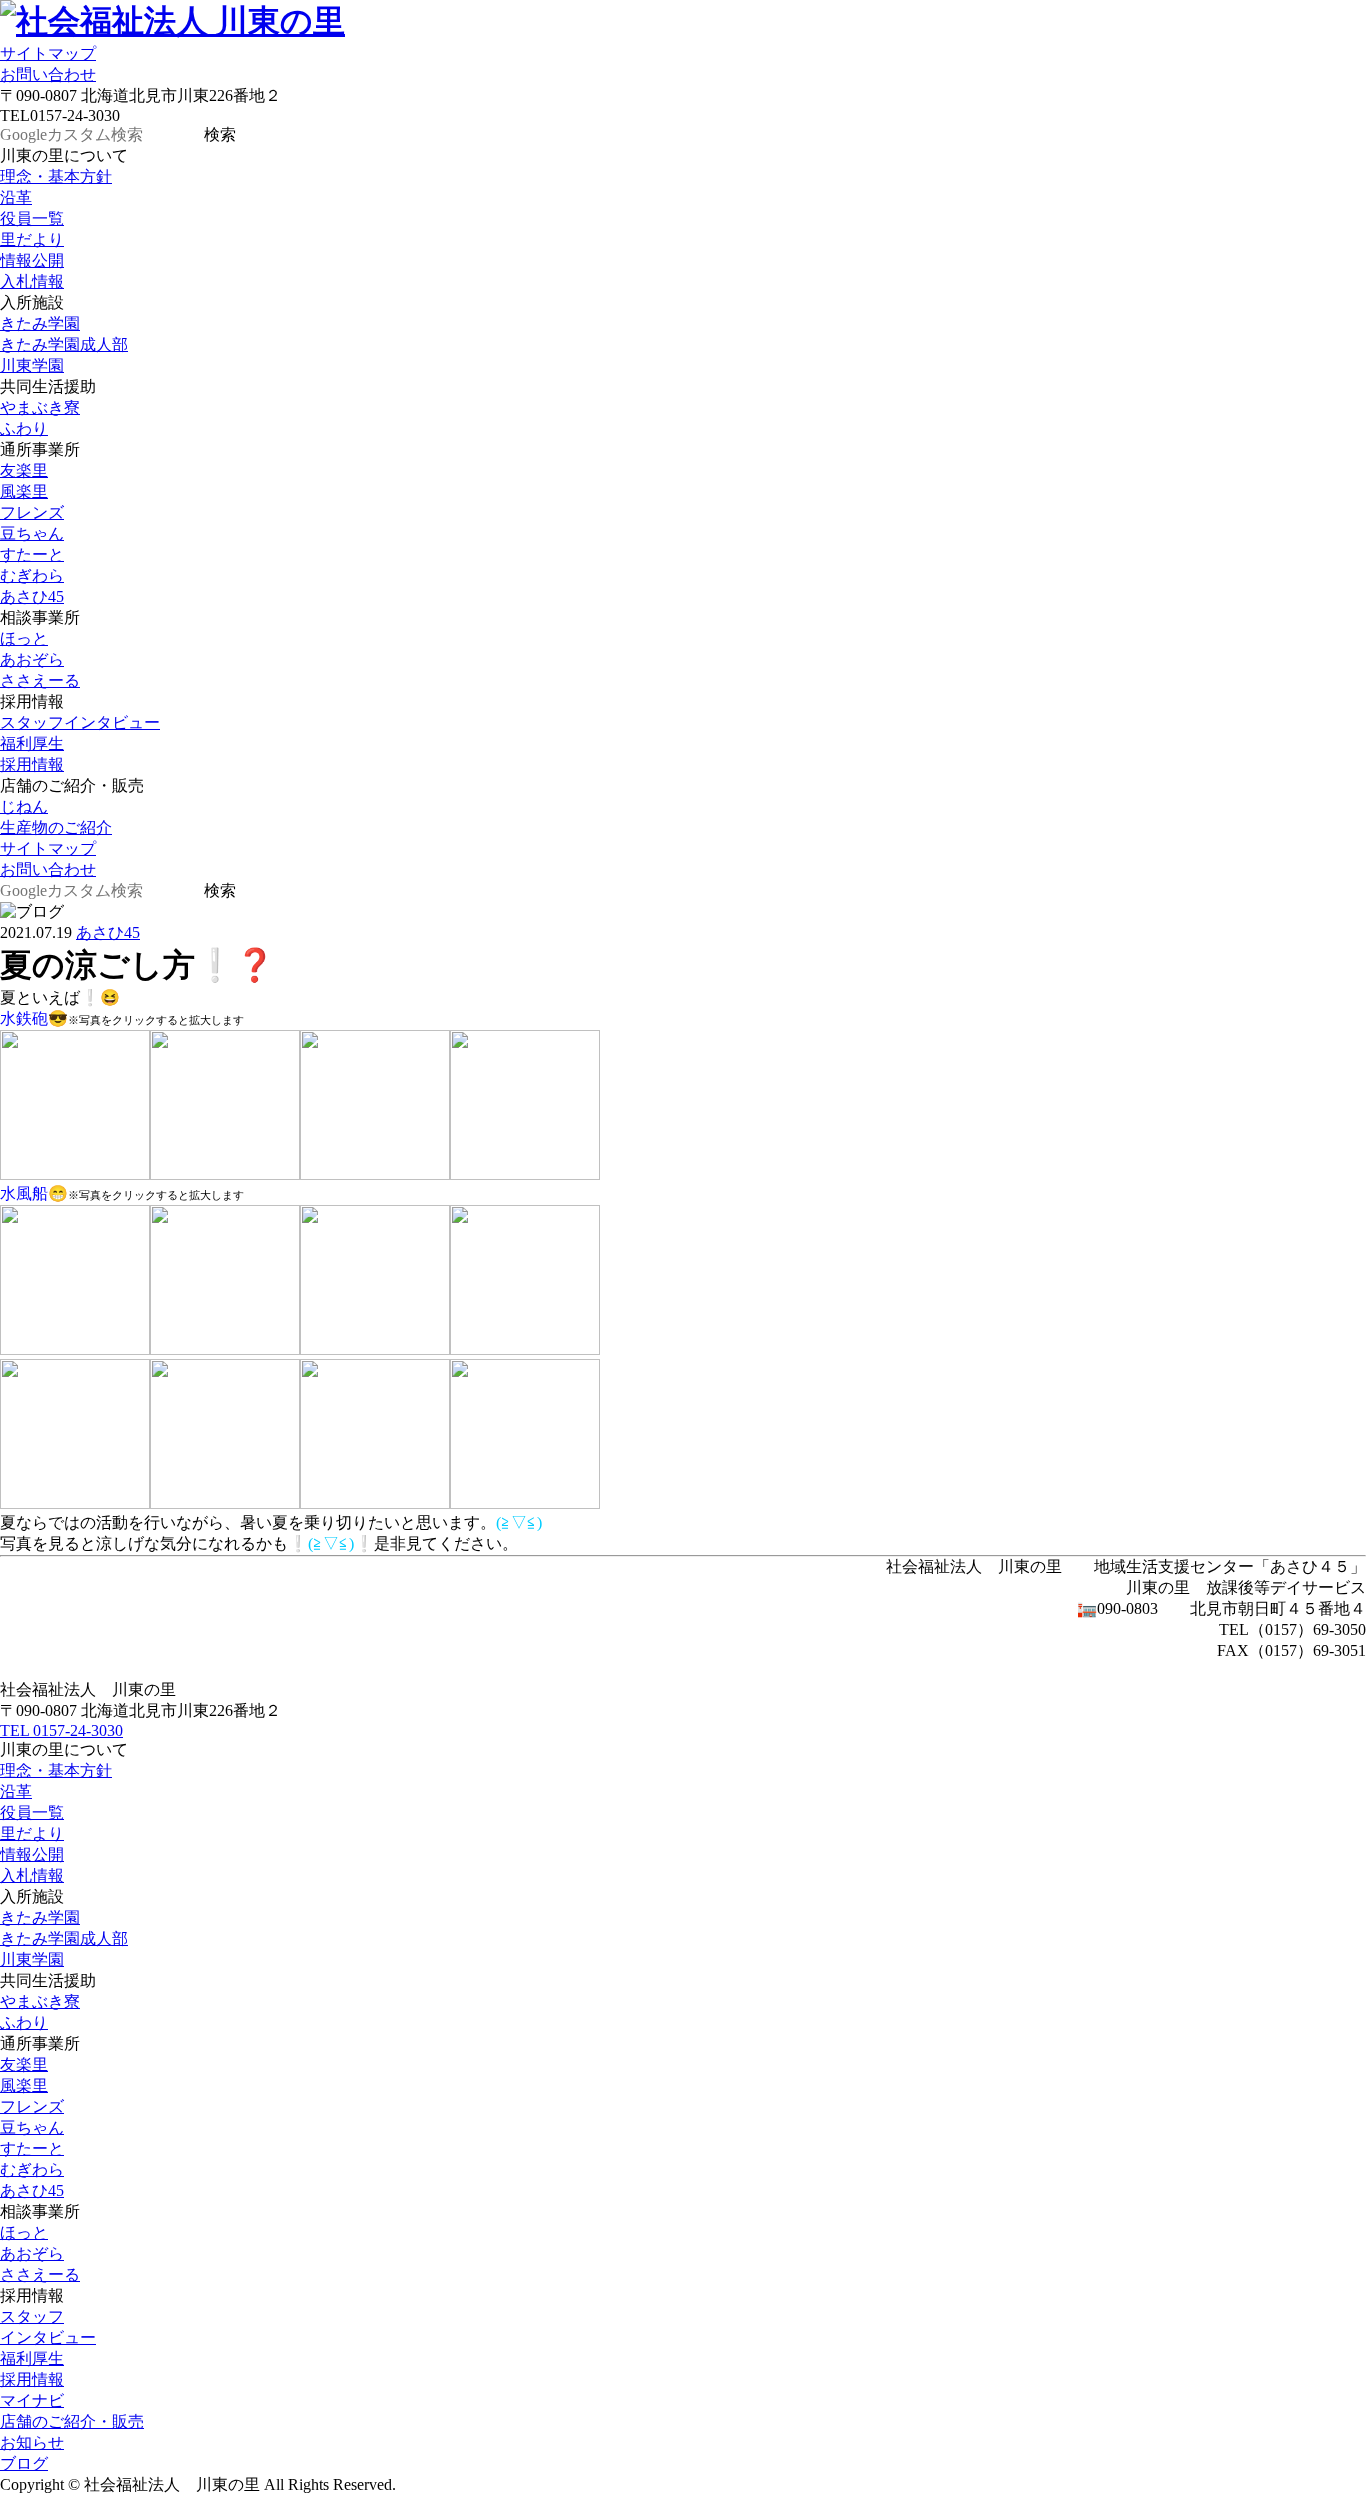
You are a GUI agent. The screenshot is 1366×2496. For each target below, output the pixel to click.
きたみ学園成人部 (64, 344)
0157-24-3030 (61, 1730)
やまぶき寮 (40, 407)
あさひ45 (32, 596)
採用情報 (32, 764)
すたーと (32, 554)
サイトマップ (48, 53)
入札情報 (32, 281)
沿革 (16, 197)
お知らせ (32, 2442)
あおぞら (32, 659)
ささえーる (40, 680)
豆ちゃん (32, 533)
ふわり (24, 428)
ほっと (24, 638)
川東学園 (32, 365)
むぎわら (32, 575)
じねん (24, 806)
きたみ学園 (40, 323)
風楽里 (24, 491)
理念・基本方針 (56, 176)
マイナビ (32, 2400)
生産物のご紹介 (56, 827)
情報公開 (32, 260)
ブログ (24, 2463)
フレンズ (32, 512)
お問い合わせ (48, 74)
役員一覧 (32, 218)
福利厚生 (32, 743)
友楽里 (24, 470)
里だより (32, 239)
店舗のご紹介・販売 (72, 2421)
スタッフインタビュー (80, 722)
